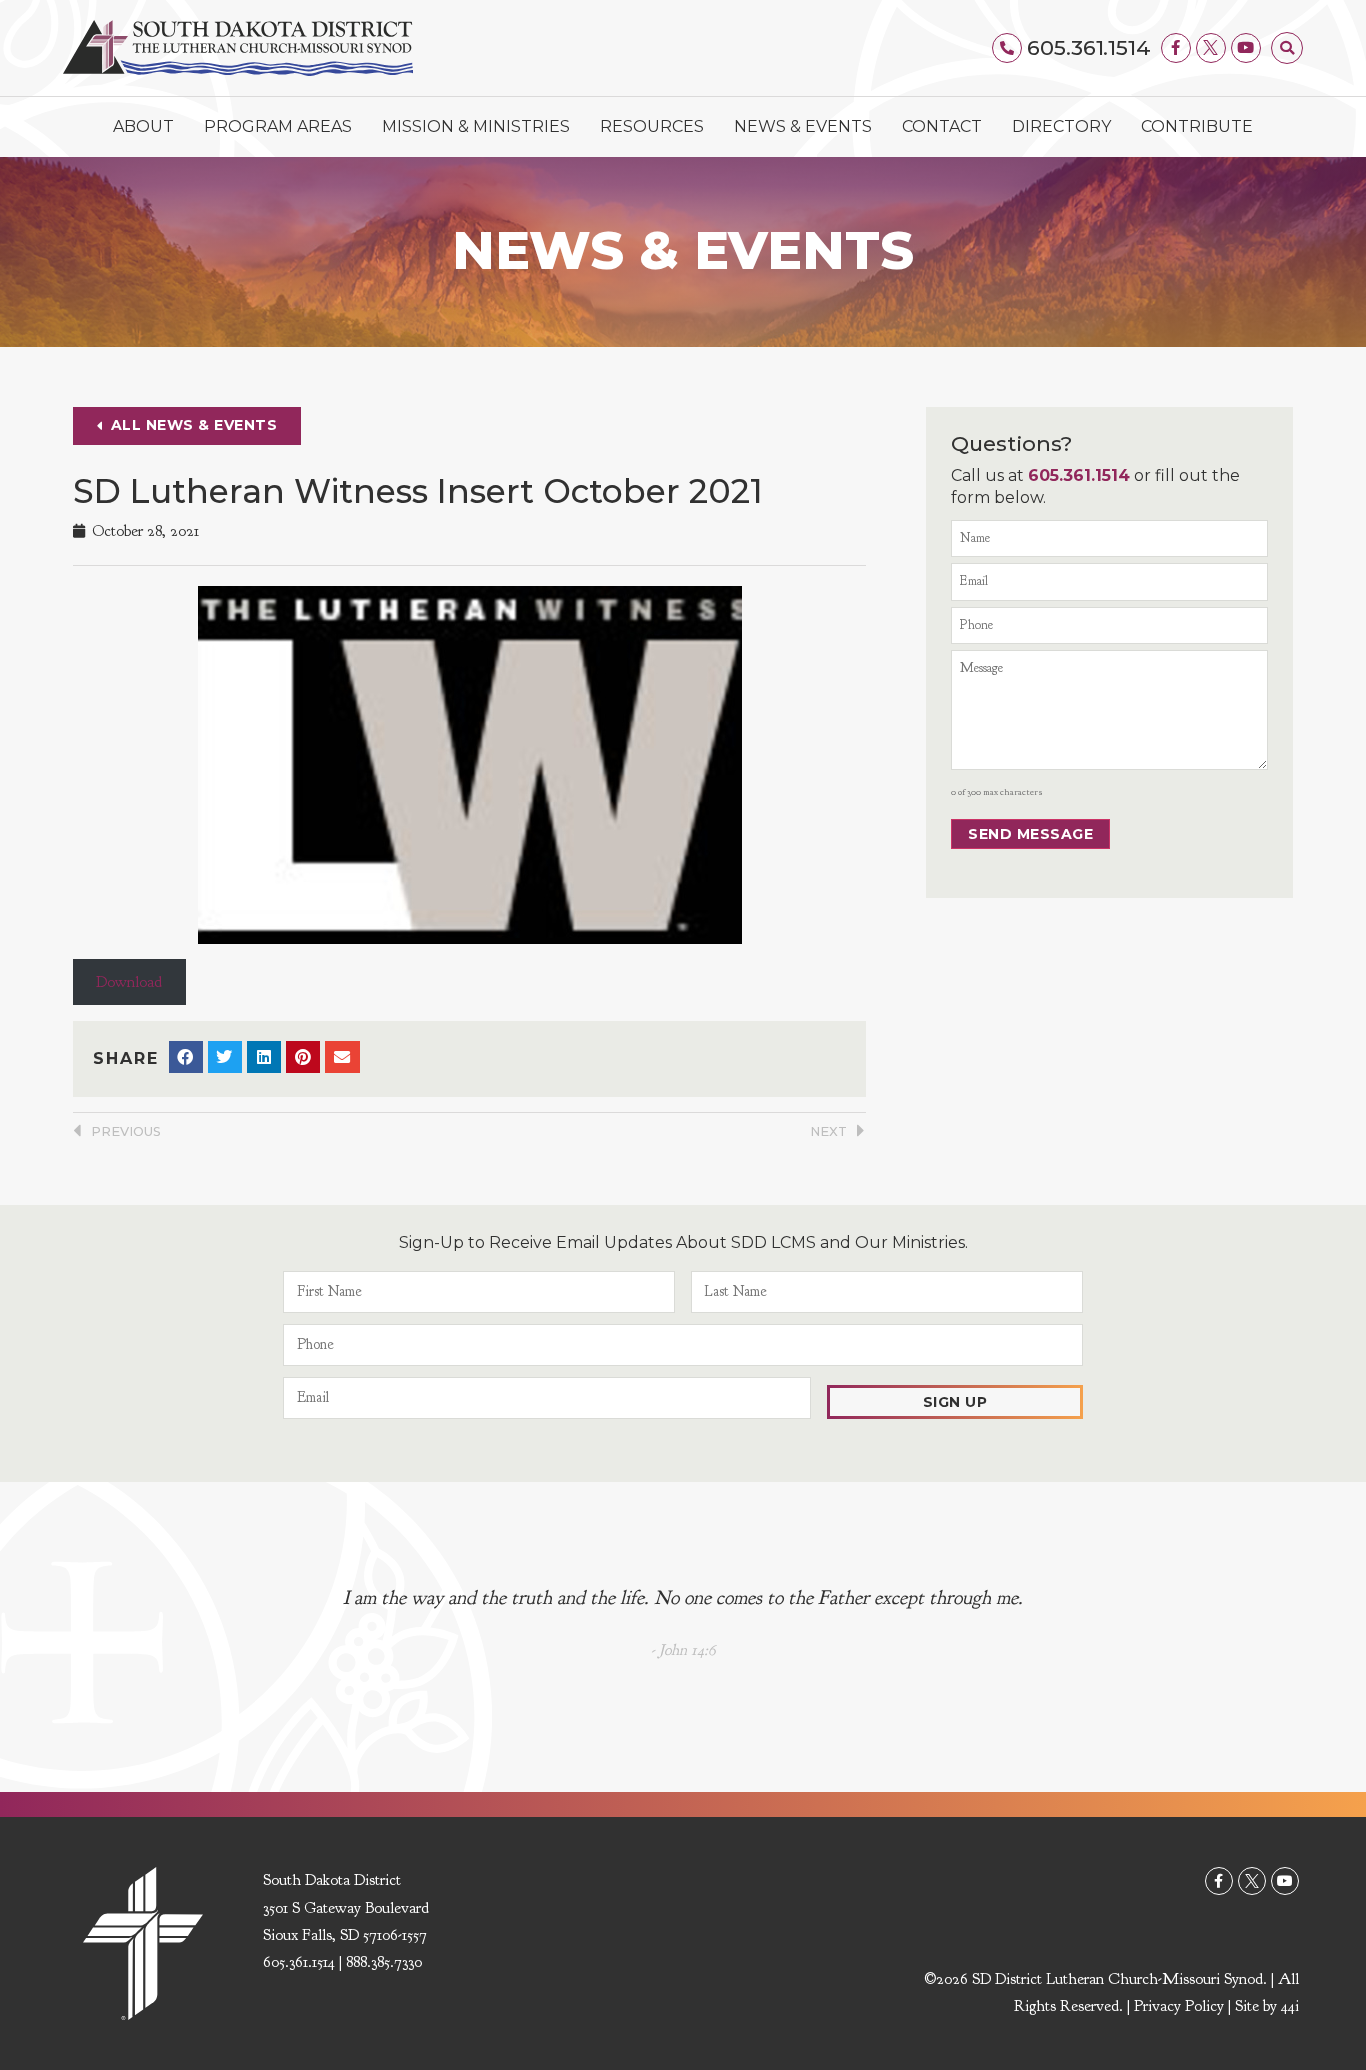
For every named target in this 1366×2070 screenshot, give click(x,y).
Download (129, 982)
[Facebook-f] (1176, 48)
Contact (942, 126)
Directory (1061, 126)
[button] (1287, 48)
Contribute (1197, 126)
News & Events (803, 126)
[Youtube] (1246, 48)
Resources (652, 126)
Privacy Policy (1179, 2006)
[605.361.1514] (1007, 48)
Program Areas (278, 126)
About (143, 126)
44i (1290, 2006)
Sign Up (955, 1402)
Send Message (1030, 834)
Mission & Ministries (476, 126)
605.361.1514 (1089, 47)
